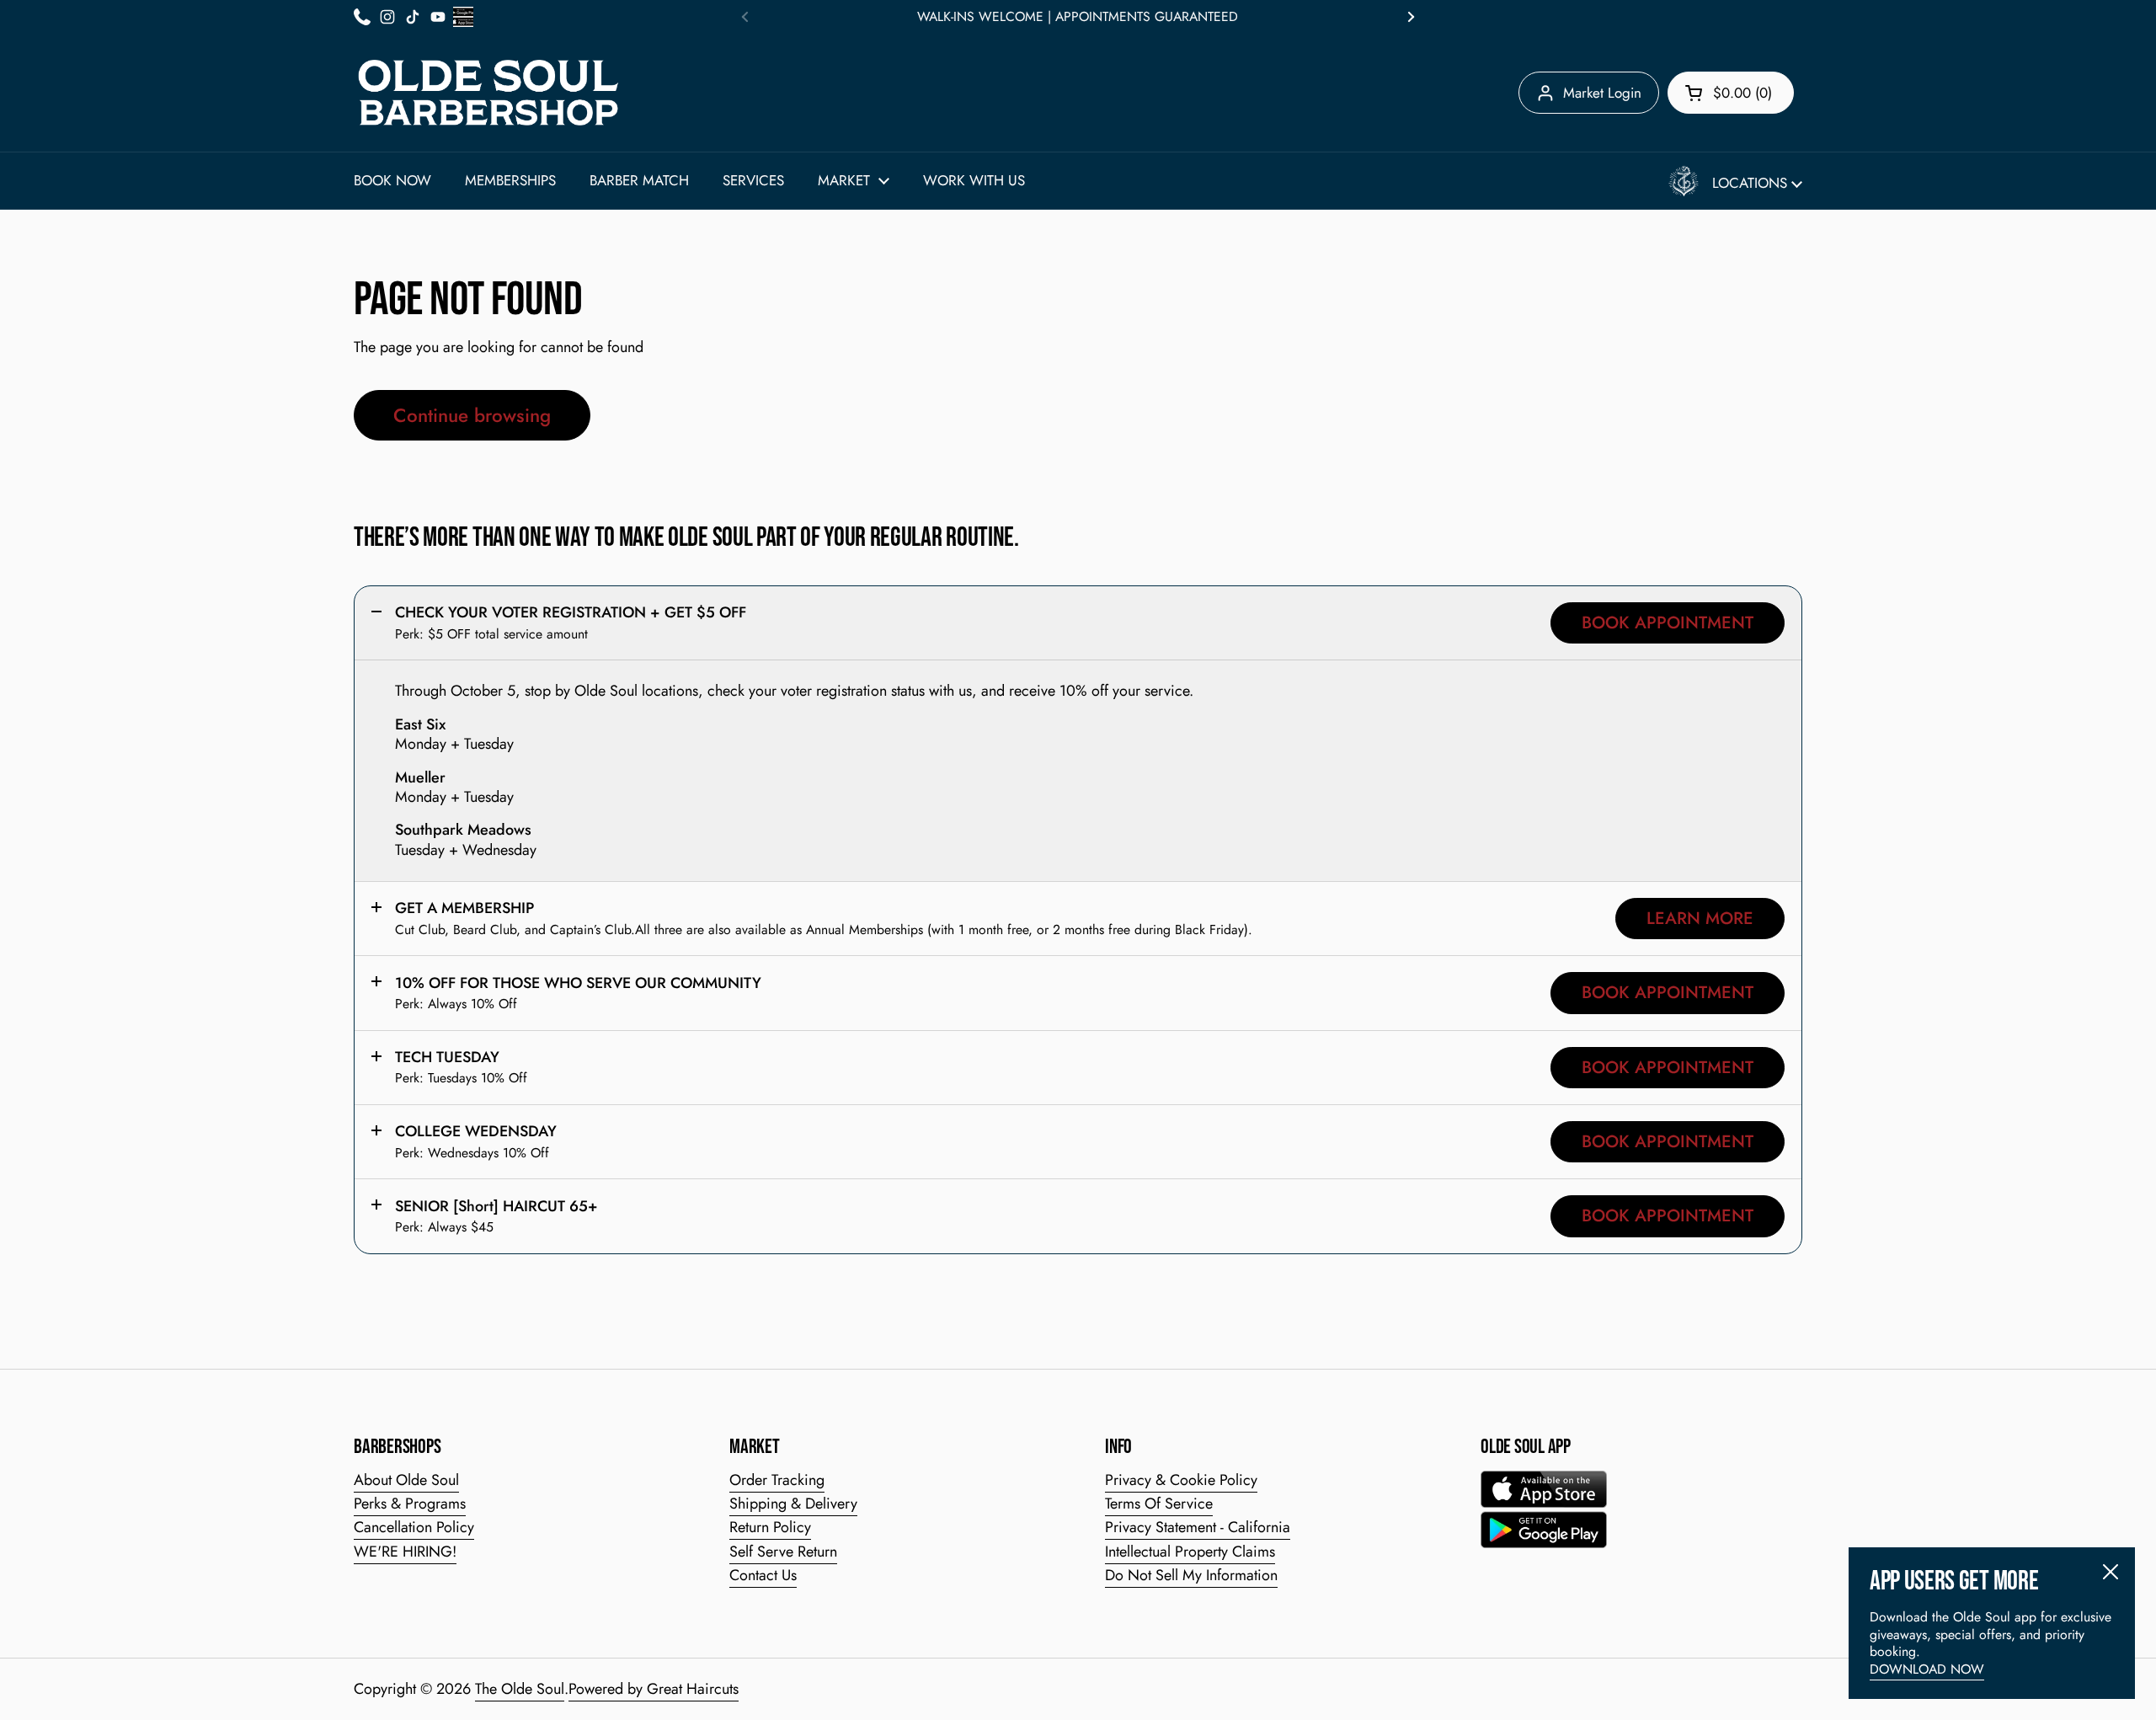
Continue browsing (472, 415)
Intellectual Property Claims (1190, 1552)
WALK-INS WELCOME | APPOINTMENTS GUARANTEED (1078, 17)
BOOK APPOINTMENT (1668, 622)
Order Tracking (777, 1480)
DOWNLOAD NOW (1927, 1669)
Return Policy (770, 1527)
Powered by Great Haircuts (654, 1689)
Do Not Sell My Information (1191, 1575)
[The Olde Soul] (488, 93)
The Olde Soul (520, 1689)
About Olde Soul (406, 1480)
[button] (1731, 93)
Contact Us (763, 1575)
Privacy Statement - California (1198, 1527)
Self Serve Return (783, 1552)
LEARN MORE (1700, 918)
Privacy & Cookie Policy (1181, 1480)
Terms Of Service (1159, 1504)
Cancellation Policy (414, 1527)
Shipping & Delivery (793, 1504)
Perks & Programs (410, 1504)
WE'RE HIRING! (405, 1552)
